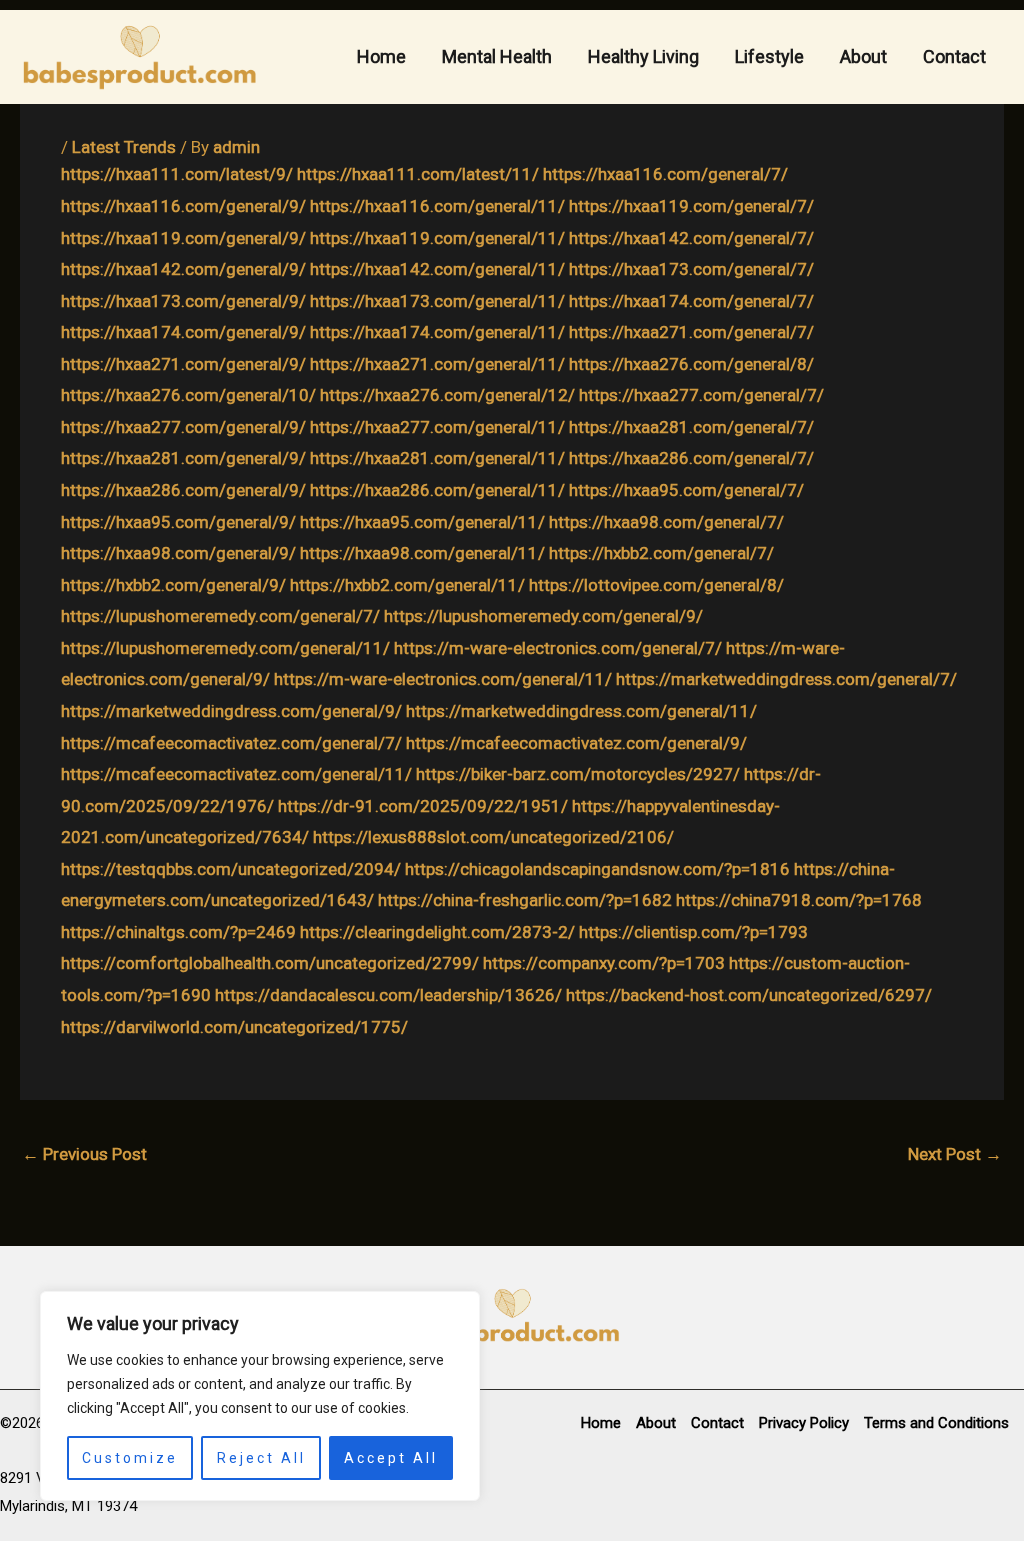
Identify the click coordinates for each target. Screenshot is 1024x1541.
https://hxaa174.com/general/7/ (691, 301)
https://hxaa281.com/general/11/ (437, 458)
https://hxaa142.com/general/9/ (183, 269)
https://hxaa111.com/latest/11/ (418, 174)
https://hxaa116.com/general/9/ (183, 206)
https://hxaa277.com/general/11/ (437, 427)
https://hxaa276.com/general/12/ (447, 395)
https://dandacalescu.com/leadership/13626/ (388, 995)
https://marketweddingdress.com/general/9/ (231, 711)
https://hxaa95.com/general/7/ (686, 490)
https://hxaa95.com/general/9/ (178, 522)
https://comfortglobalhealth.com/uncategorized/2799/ (270, 963)
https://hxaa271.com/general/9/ (183, 364)
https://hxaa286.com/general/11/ (437, 490)
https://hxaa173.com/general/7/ (691, 269)
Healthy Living (643, 56)
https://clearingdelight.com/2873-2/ (437, 932)
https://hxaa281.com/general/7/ (691, 427)
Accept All (391, 1458)
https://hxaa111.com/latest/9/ (177, 174)
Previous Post (84, 1154)
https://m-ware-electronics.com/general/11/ (443, 679)
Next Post (955, 1154)
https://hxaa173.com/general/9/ (183, 301)
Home (381, 56)
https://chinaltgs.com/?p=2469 (178, 932)
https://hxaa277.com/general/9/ (183, 427)
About (863, 56)
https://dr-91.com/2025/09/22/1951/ (423, 806)
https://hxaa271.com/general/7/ (691, 332)
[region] (260, 1396)
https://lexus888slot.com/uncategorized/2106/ (493, 837)
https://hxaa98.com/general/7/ (666, 522)
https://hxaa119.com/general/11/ (437, 238)
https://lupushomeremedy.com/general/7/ (220, 616)
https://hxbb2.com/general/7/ (661, 553)
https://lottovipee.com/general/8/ (656, 585)
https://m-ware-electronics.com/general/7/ (558, 648)
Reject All (261, 1458)
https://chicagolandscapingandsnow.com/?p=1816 (597, 869)
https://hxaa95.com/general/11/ (422, 522)
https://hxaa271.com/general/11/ (437, 364)
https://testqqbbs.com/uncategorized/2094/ (231, 869)
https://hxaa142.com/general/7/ (691, 238)
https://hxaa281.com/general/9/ (183, 458)
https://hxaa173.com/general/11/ (437, 301)
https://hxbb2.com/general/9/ (173, 585)
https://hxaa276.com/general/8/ (691, 364)
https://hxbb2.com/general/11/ (407, 585)
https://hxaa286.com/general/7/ (691, 458)
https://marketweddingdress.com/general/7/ (786, 679)
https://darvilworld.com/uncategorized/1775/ (234, 1027)
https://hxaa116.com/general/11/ (437, 206)
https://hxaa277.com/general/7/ (701, 395)
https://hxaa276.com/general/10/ (188, 395)
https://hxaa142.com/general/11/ (437, 269)
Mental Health (497, 56)
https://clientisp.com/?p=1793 (693, 932)
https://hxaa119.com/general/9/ (183, 238)
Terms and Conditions (936, 1423)
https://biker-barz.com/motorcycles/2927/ (578, 774)
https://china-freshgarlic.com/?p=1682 (525, 900)
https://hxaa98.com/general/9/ (178, 553)
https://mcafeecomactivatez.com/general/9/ (576, 743)
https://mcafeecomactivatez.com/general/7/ (231, 743)
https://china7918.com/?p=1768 (799, 900)
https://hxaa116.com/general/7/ (665, 174)
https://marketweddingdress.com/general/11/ (581, 711)
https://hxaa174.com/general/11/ (437, 332)
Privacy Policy (804, 1423)
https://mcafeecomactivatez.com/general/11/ (236, 774)
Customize (130, 1458)
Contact (954, 56)
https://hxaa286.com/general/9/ (183, 490)
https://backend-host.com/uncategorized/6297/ (749, 995)
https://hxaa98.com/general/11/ (422, 553)
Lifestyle (769, 56)
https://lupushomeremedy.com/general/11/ (225, 648)
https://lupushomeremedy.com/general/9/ (543, 616)
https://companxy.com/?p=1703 (604, 963)
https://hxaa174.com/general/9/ (183, 332)
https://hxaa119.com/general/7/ (691, 206)
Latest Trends (124, 147)
